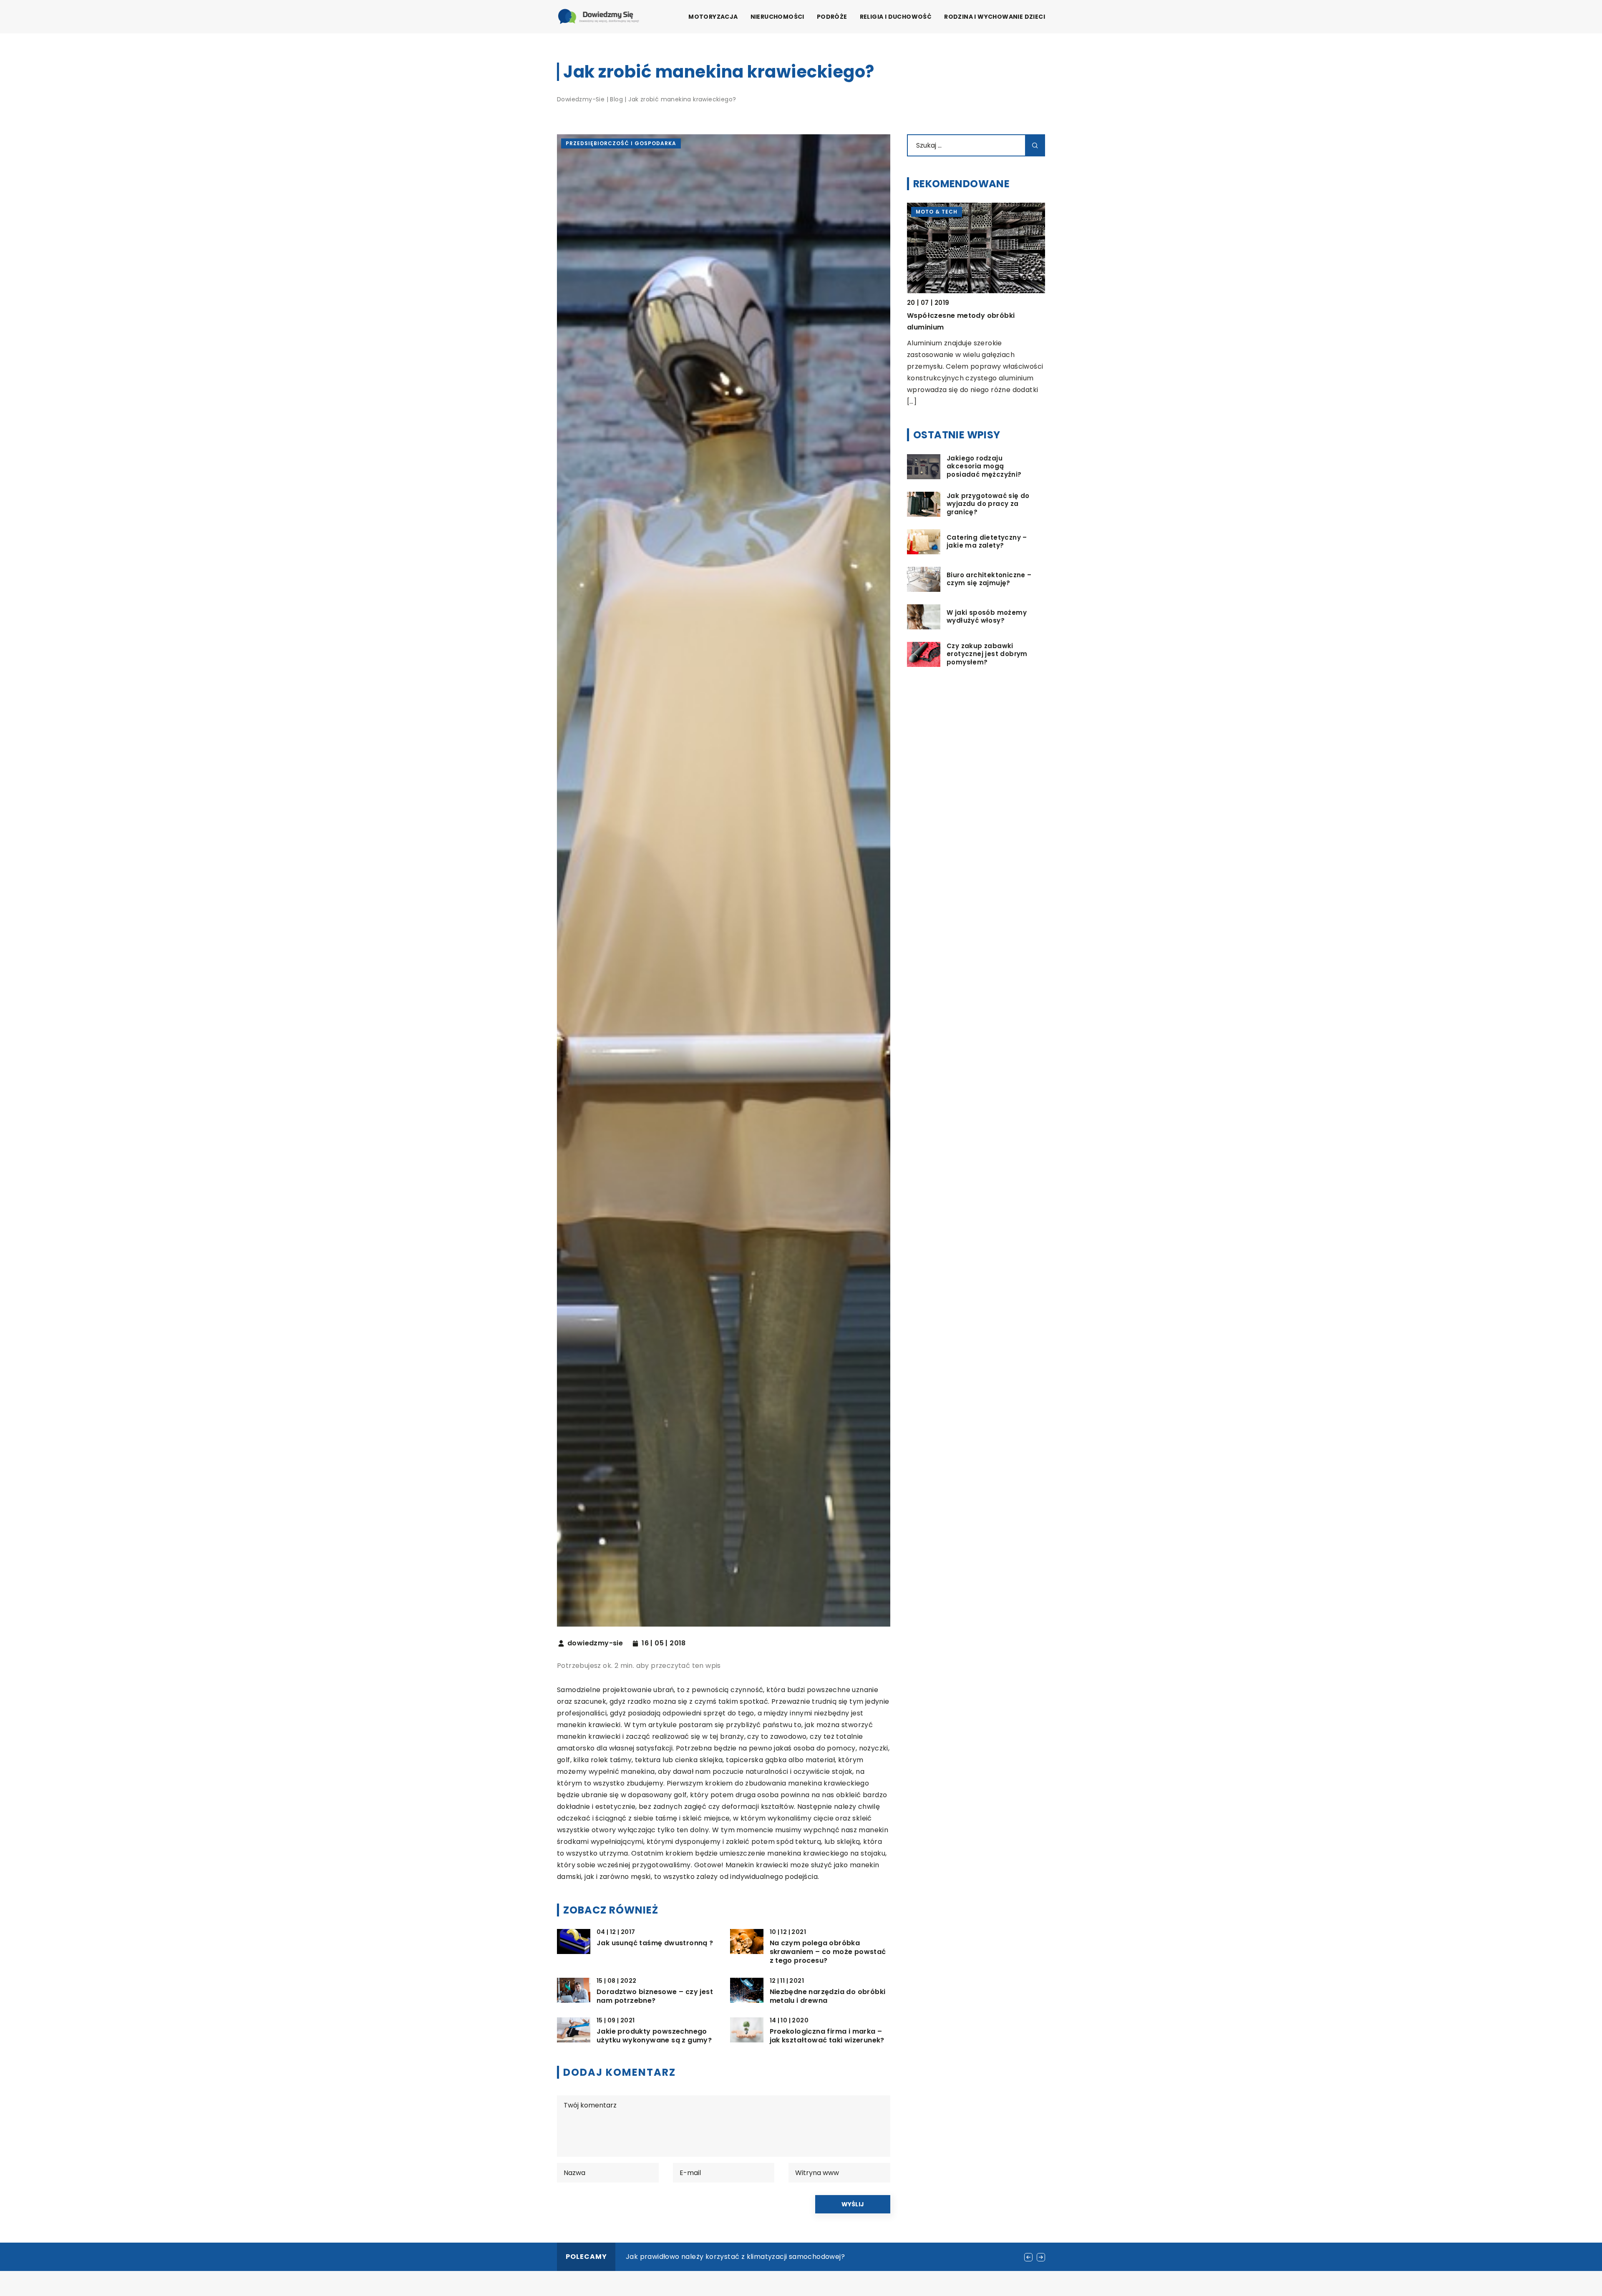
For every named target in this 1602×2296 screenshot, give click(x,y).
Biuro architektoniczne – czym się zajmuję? (989, 579)
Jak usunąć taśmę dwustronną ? (655, 1943)
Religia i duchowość (896, 17)
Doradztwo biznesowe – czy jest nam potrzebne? (655, 1997)
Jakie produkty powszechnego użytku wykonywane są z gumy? (654, 2036)
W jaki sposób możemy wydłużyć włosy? (987, 617)
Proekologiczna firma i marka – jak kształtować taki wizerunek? (827, 2036)
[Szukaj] (1035, 145)
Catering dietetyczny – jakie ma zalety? (987, 542)
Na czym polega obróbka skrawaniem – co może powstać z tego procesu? (828, 1952)
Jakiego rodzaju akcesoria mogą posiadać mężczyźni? (984, 466)
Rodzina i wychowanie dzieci (995, 17)
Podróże (832, 17)
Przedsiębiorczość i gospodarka (621, 143)
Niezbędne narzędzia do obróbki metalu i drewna (828, 1997)
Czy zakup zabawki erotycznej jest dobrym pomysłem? (987, 654)
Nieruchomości (777, 17)
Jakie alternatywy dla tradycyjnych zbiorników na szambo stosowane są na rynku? (768, 2257)
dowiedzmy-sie (595, 1643)
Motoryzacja (713, 17)
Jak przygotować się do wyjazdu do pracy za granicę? (988, 504)
